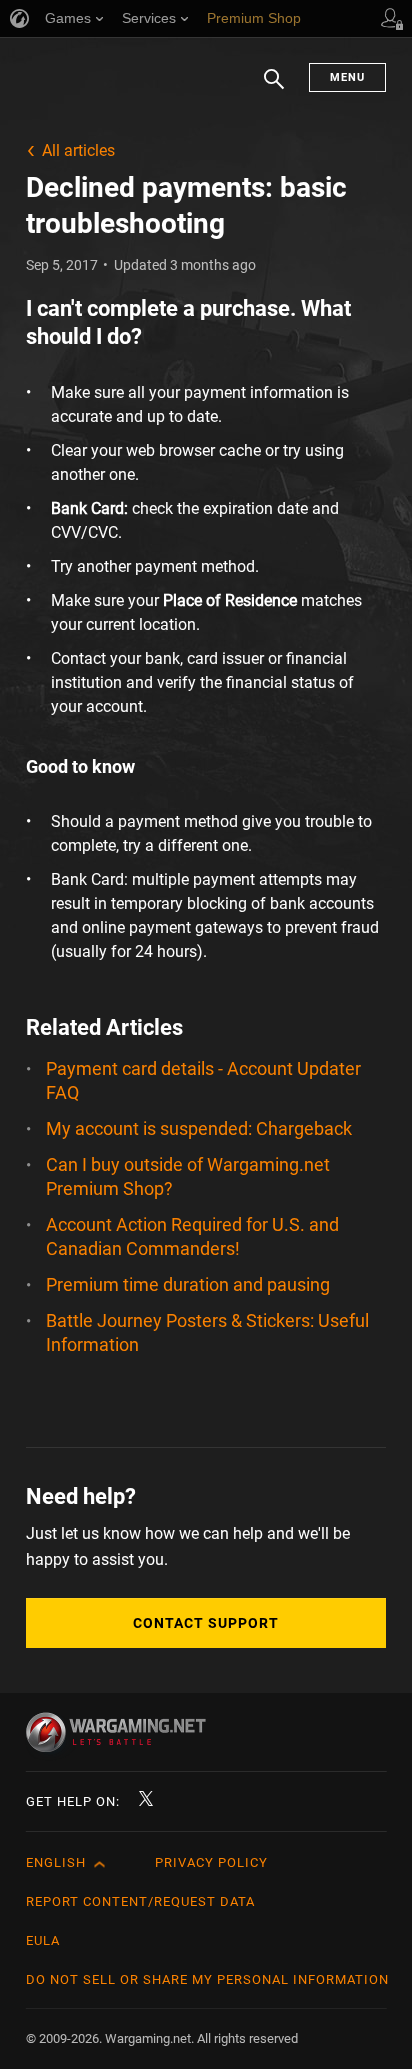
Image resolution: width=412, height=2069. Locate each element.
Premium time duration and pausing (188, 1284)
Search (274, 89)
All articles (78, 150)
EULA (43, 1940)
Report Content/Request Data (140, 1901)
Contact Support (206, 1623)
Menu (347, 77)
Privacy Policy (211, 1862)
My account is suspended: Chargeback (199, 1128)
